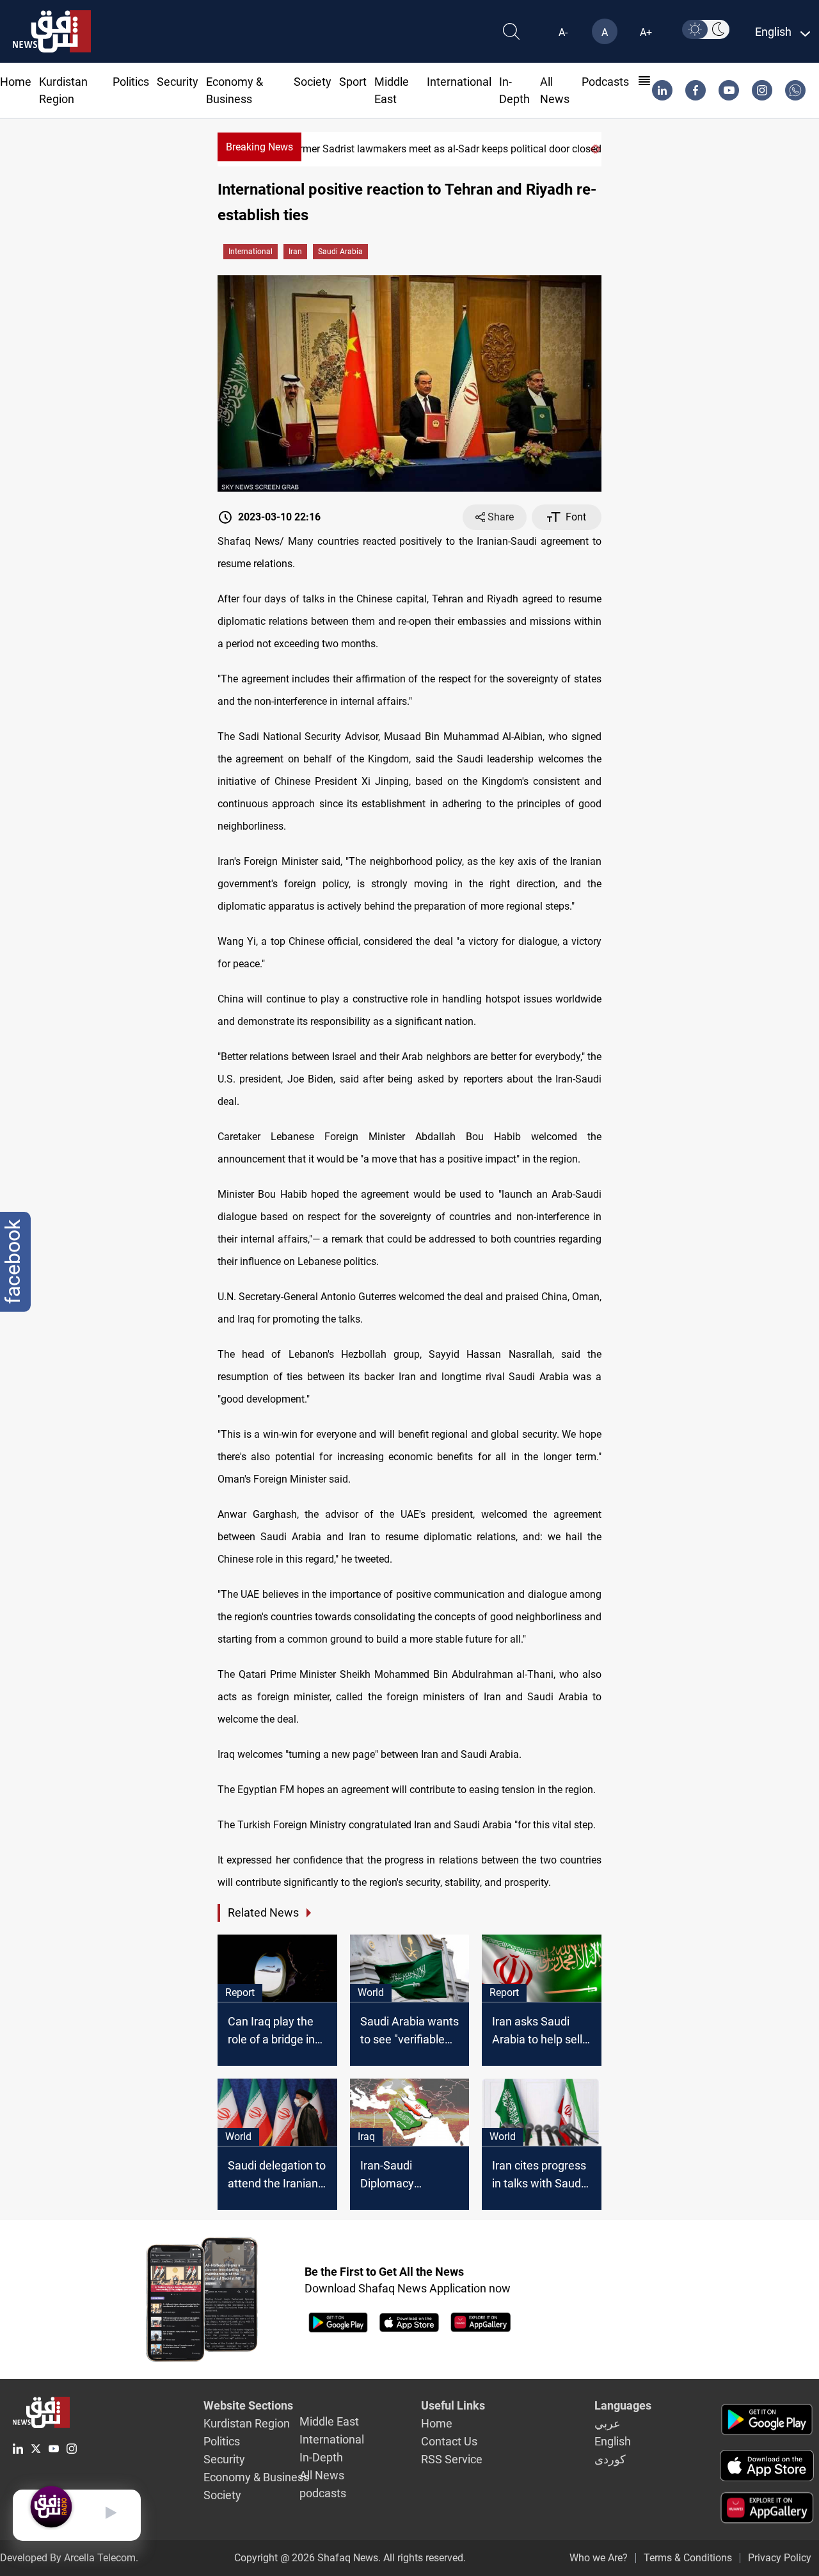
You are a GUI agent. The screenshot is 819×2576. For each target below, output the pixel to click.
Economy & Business (256, 2477)
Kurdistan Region (247, 2423)
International (459, 82)
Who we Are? (599, 2558)
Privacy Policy (780, 2558)
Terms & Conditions (688, 2558)
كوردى (610, 2459)
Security (178, 82)
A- (563, 32)
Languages (623, 2405)
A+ (646, 32)
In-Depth (321, 2457)
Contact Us (449, 2441)
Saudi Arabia (340, 252)
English (613, 2441)
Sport (353, 82)
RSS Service (452, 2459)
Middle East (329, 2421)
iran (295, 252)
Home (16, 82)
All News (322, 2475)
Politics (131, 82)
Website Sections (248, 2405)
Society (313, 82)
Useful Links (453, 2405)
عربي (608, 2423)
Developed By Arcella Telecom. (69, 2558)
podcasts (605, 82)
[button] (592, 149)
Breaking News (259, 147)
